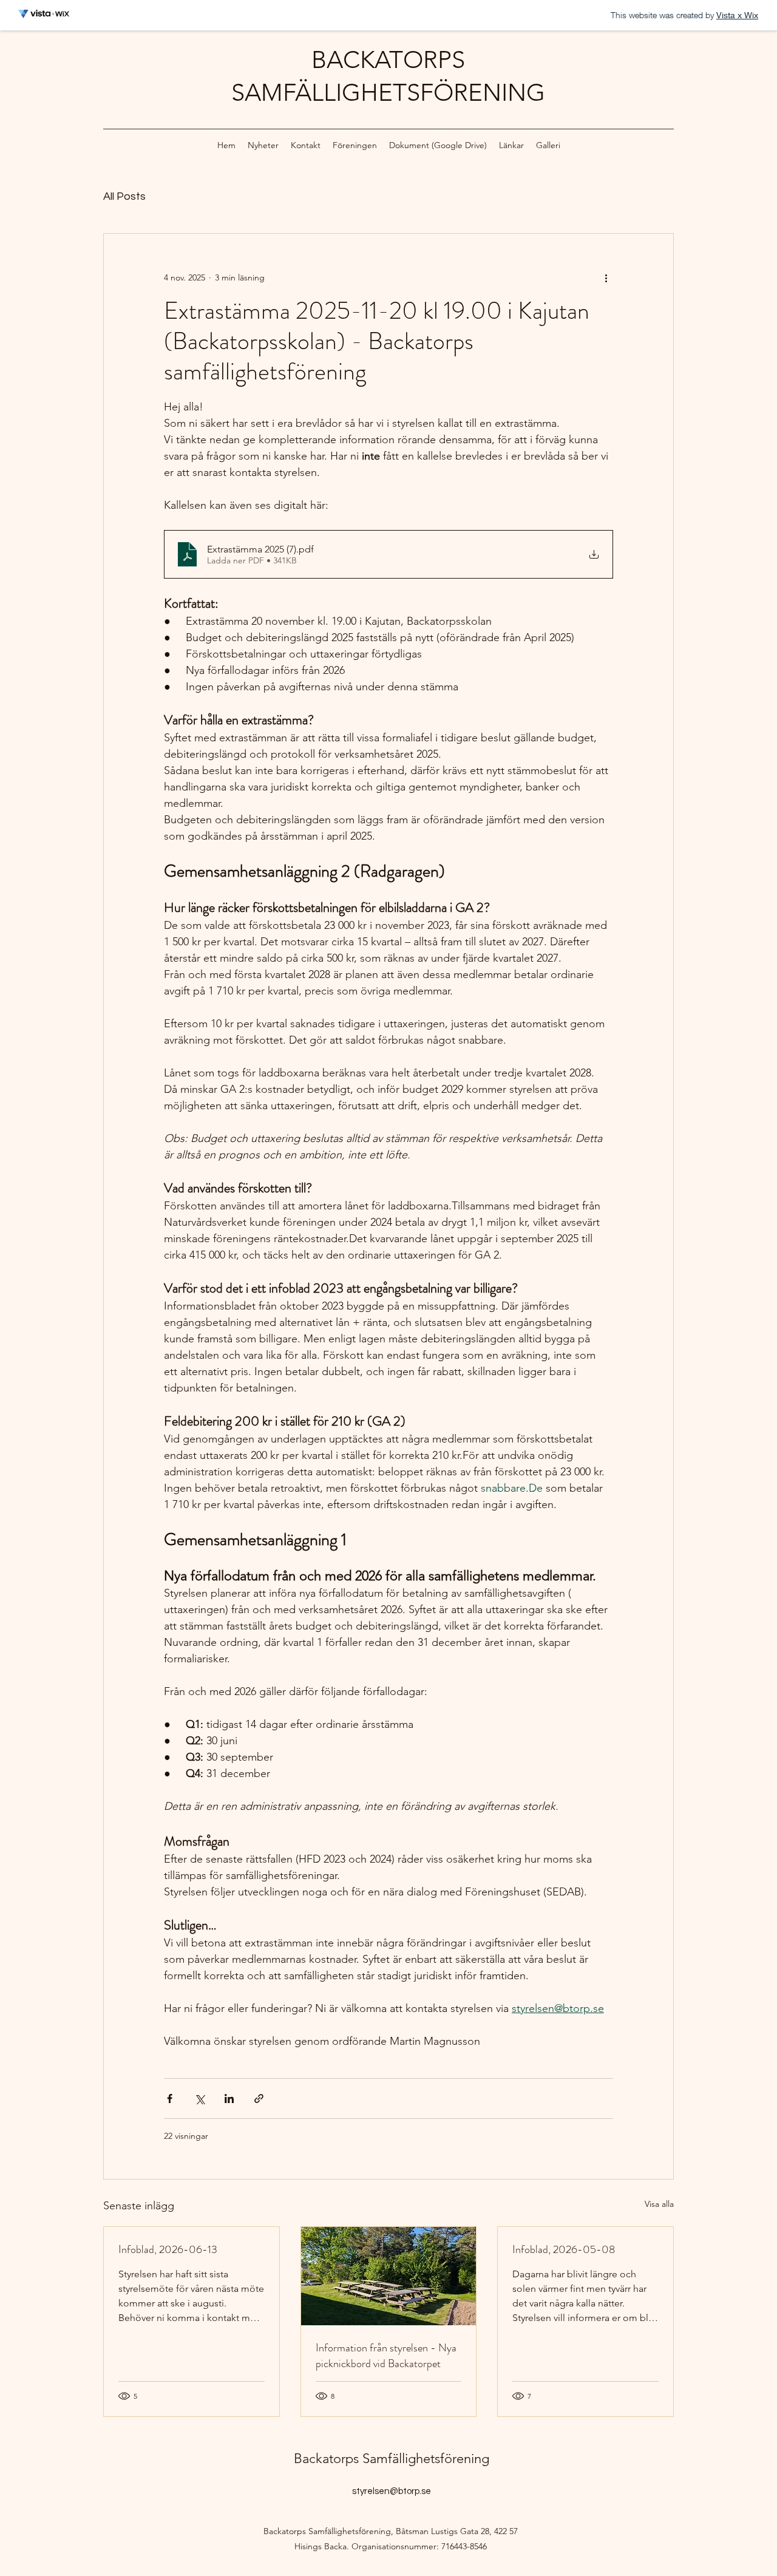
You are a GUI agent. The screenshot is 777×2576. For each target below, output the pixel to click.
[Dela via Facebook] (170, 2099)
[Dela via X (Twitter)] (199, 2099)
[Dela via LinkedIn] (229, 2099)
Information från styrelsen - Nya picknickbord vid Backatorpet (386, 2356)
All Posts (124, 196)
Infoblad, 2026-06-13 (168, 2249)
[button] (355, 145)
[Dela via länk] (259, 2099)
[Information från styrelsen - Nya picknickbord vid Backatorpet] (389, 2276)
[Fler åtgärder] (606, 277)
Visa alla (659, 2204)
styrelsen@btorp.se (392, 2491)
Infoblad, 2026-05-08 (564, 2249)
